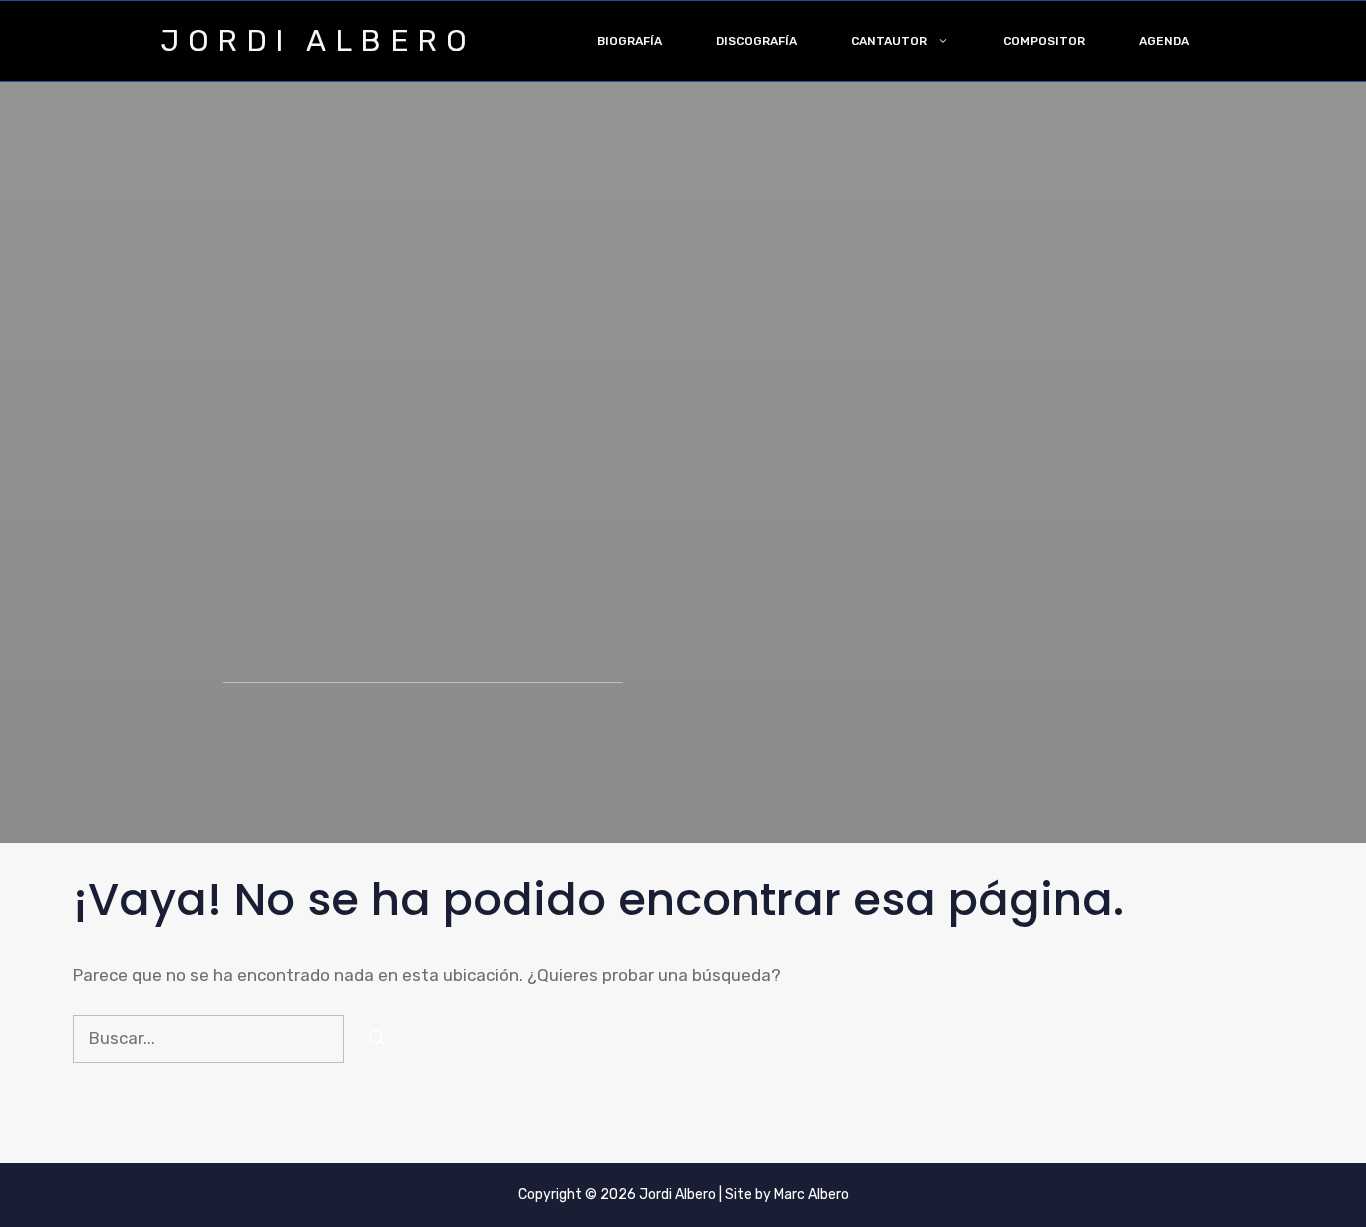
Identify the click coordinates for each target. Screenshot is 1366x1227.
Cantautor (889, 41)
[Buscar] (377, 1039)
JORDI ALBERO (317, 41)
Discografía (756, 41)
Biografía (629, 41)
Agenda (1164, 41)
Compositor (1044, 41)
